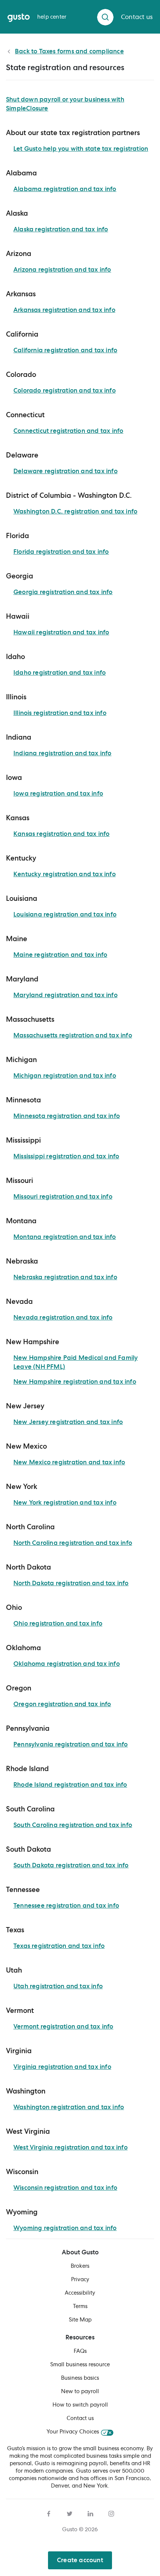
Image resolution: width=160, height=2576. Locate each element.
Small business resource (80, 2365)
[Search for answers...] (105, 17)
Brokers (80, 2266)
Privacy (80, 2280)
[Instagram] (111, 2513)
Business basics (80, 2378)
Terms (80, 2307)
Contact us (80, 2419)
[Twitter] (70, 2513)
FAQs (80, 2351)
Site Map (80, 2320)
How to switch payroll (80, 2405)
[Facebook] (49, 2513)
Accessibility (80, 2293)
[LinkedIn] (90, 2513)
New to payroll (80, 2392)
